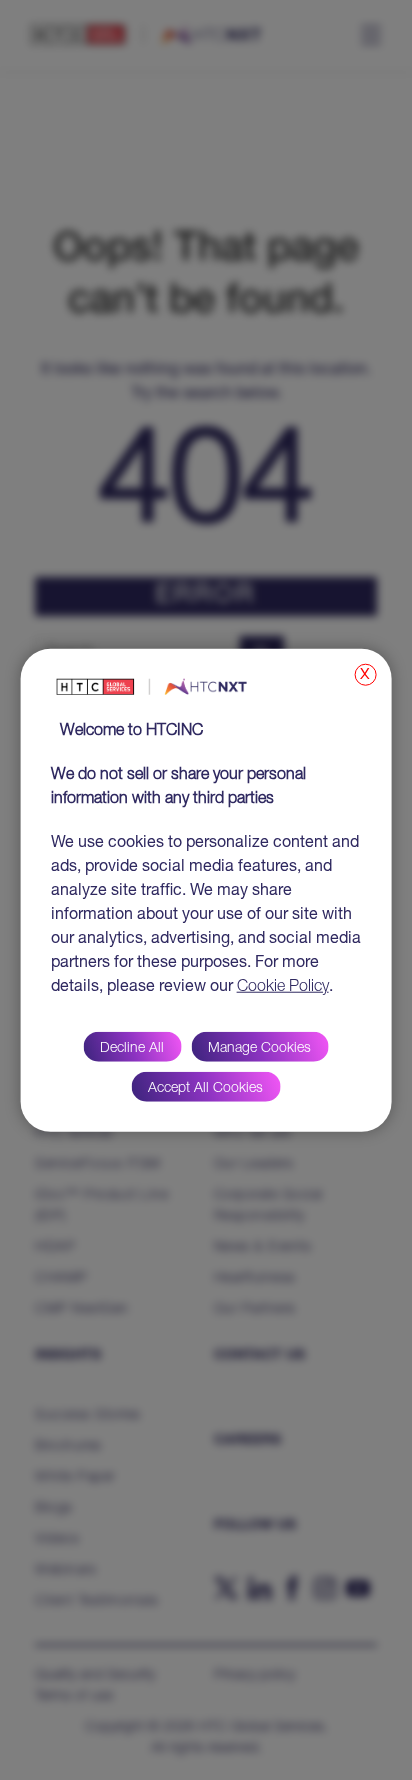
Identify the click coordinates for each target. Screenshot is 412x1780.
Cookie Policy (283, 987)
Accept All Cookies (205, 1088)
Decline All (132, 1048)
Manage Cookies (259, 1048)
